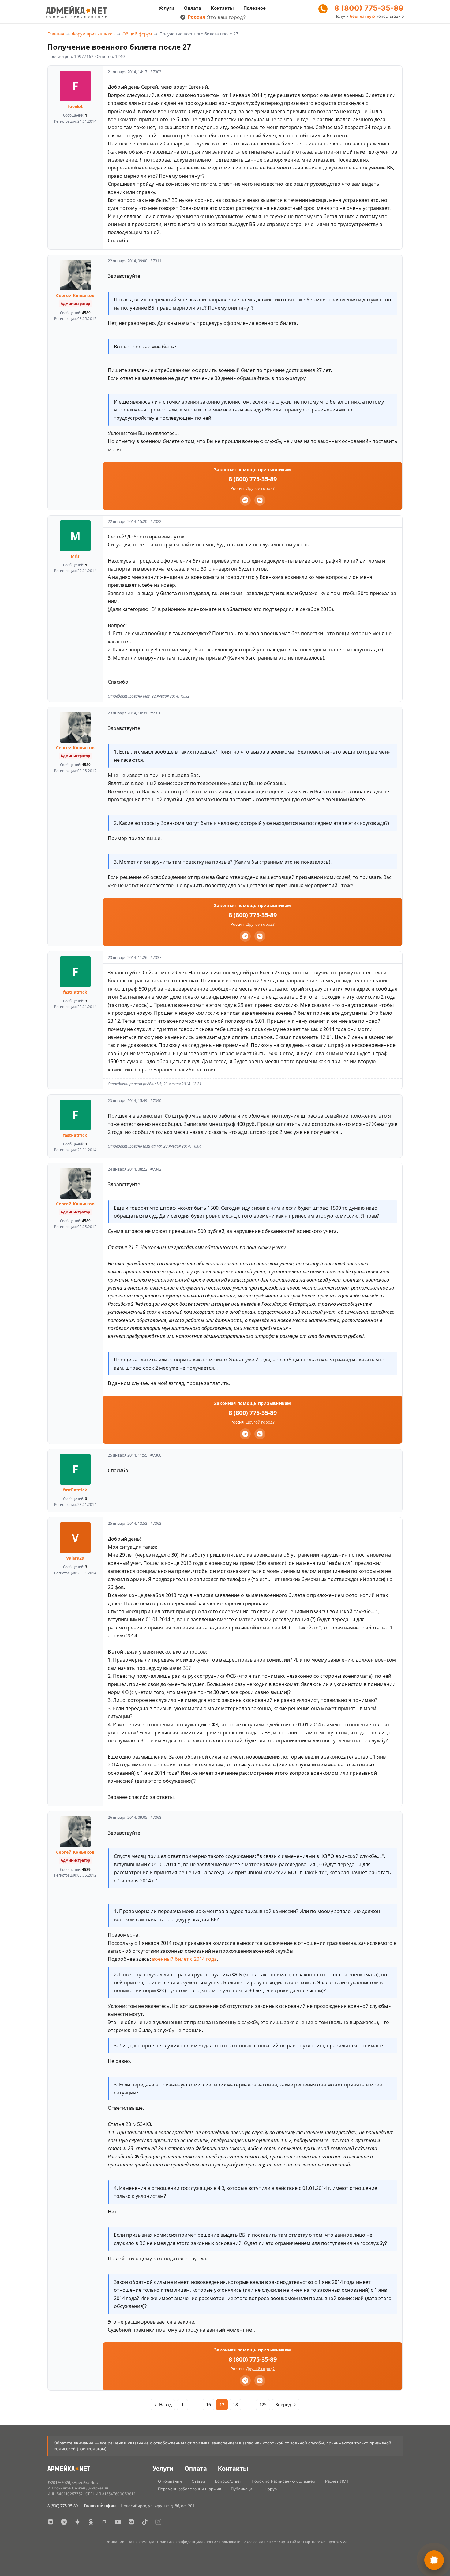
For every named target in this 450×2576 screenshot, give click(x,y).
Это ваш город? (226, 17)
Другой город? (260, 488)
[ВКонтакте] (51, 2522)
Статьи (198, 2481)
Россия (196, 17)
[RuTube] (104, 2522)
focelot (75, 106)
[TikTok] (145, 2522)
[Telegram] (245, 500)
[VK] (260, 500)
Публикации (243, 2489)
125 (263, 2405)
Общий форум (137, 34)
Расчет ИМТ (337, 2481)
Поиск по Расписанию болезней (283, 2481)
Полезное (255, 8)
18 (235, 2405)
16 (208, 2405)
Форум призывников (93, 34)
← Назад (163, 2405)
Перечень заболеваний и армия (189, 2489)
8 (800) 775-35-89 (369, 8)
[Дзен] (77, 2522)
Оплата (193, 8)
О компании (170, 2481)
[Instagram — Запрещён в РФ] (158, 2522)
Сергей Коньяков (75, 295)
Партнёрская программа (325, 2542)
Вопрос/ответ (228, 2481)
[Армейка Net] (77, 12)
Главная (56, 34)
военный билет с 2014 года (184, 1959)
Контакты (222, 8)
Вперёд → (286, 2405)
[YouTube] (118, 2522)
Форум (271, 2489)
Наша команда (141, 2542)
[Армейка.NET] (69, 2469)
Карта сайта (289, 2542)
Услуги (166, 8)
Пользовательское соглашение (247, 2542)
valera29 (75, 1558)
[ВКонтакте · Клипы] (131, 2522)
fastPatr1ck (75, 992)
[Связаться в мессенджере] (434, 2560)
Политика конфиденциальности (187, 2542)
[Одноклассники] (91, 2522)
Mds (75, 556)
